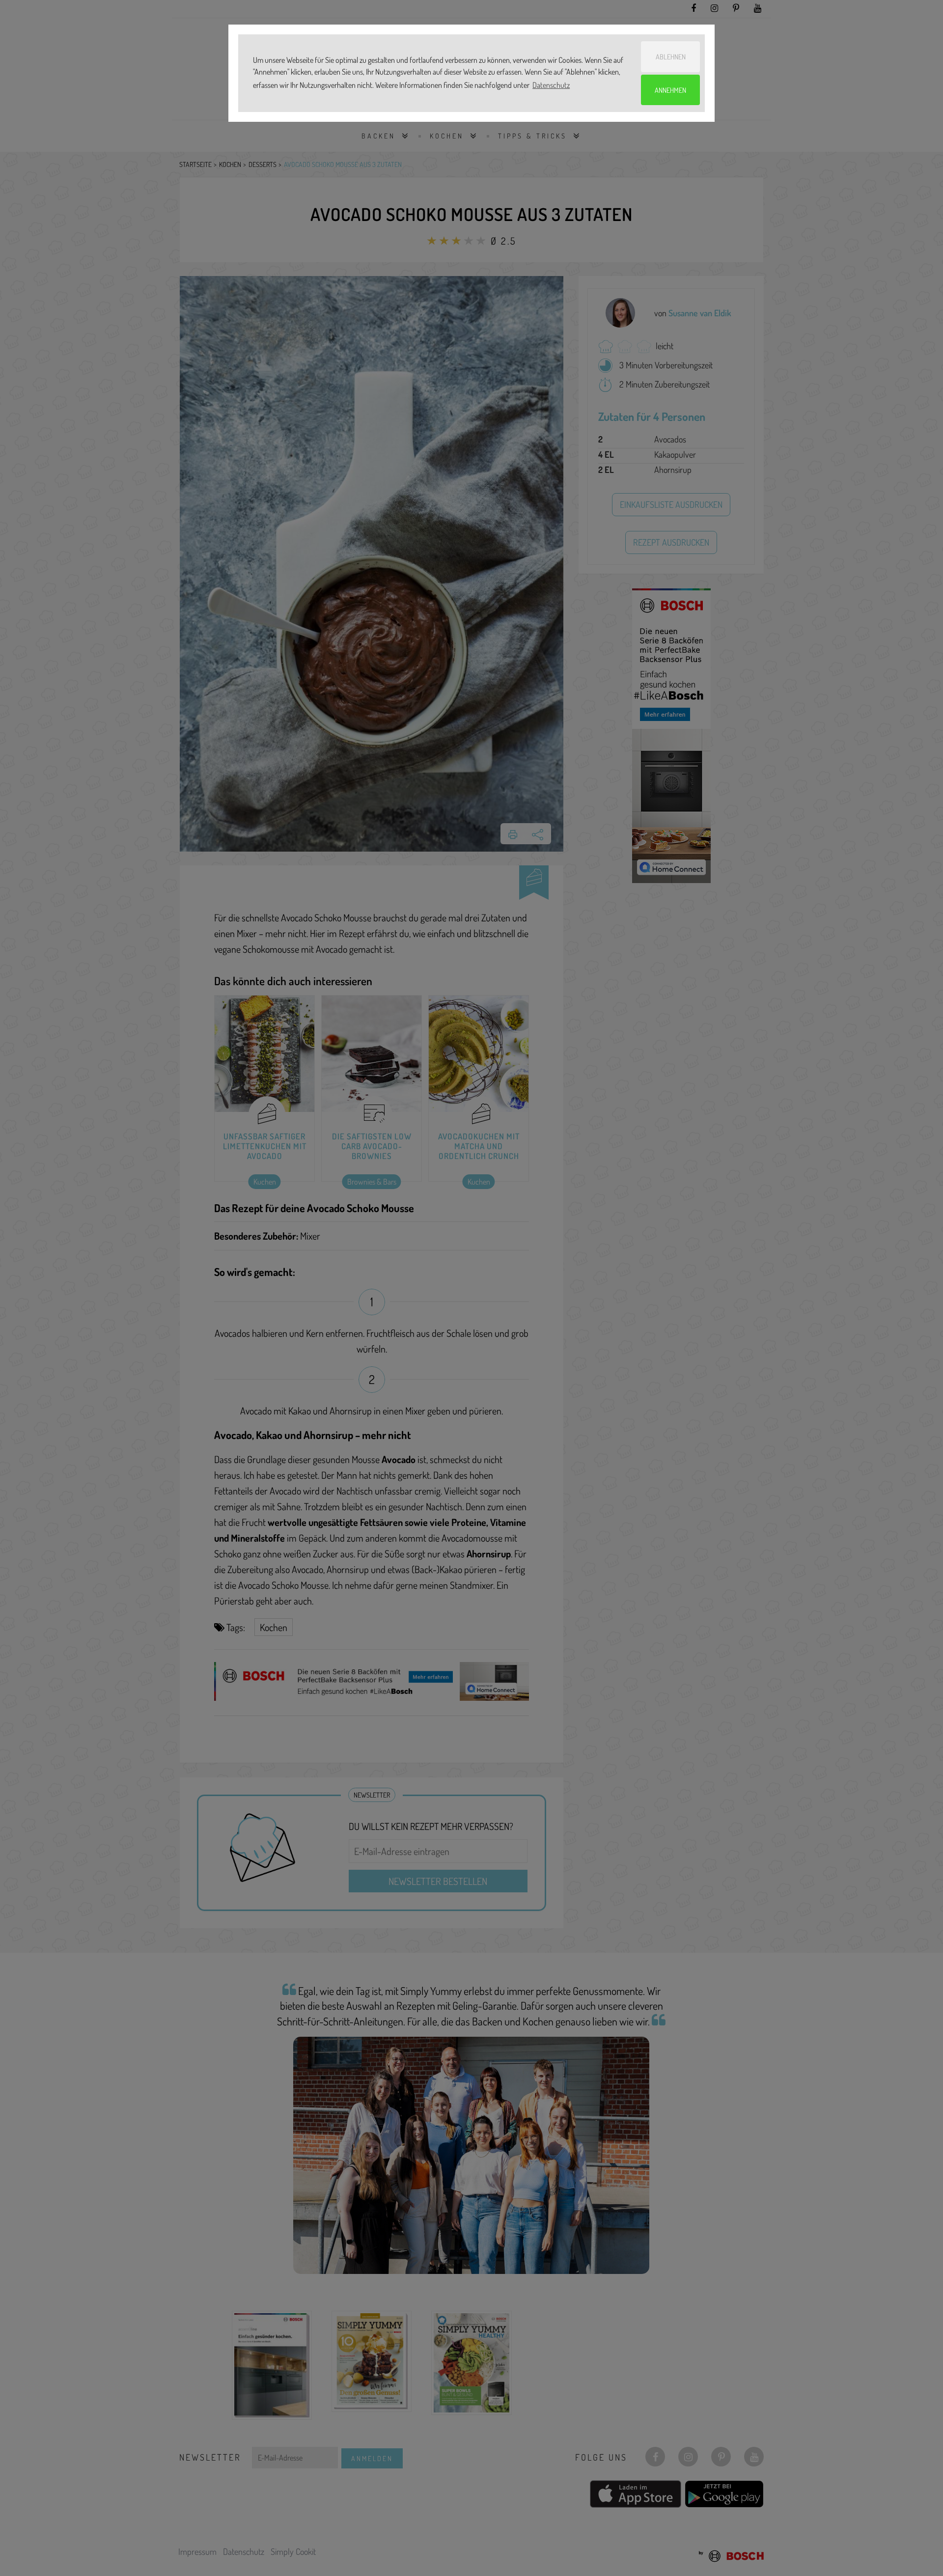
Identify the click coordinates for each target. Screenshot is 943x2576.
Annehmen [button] (670, 90)
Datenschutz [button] (551, 85)
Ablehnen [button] (671, 56)
